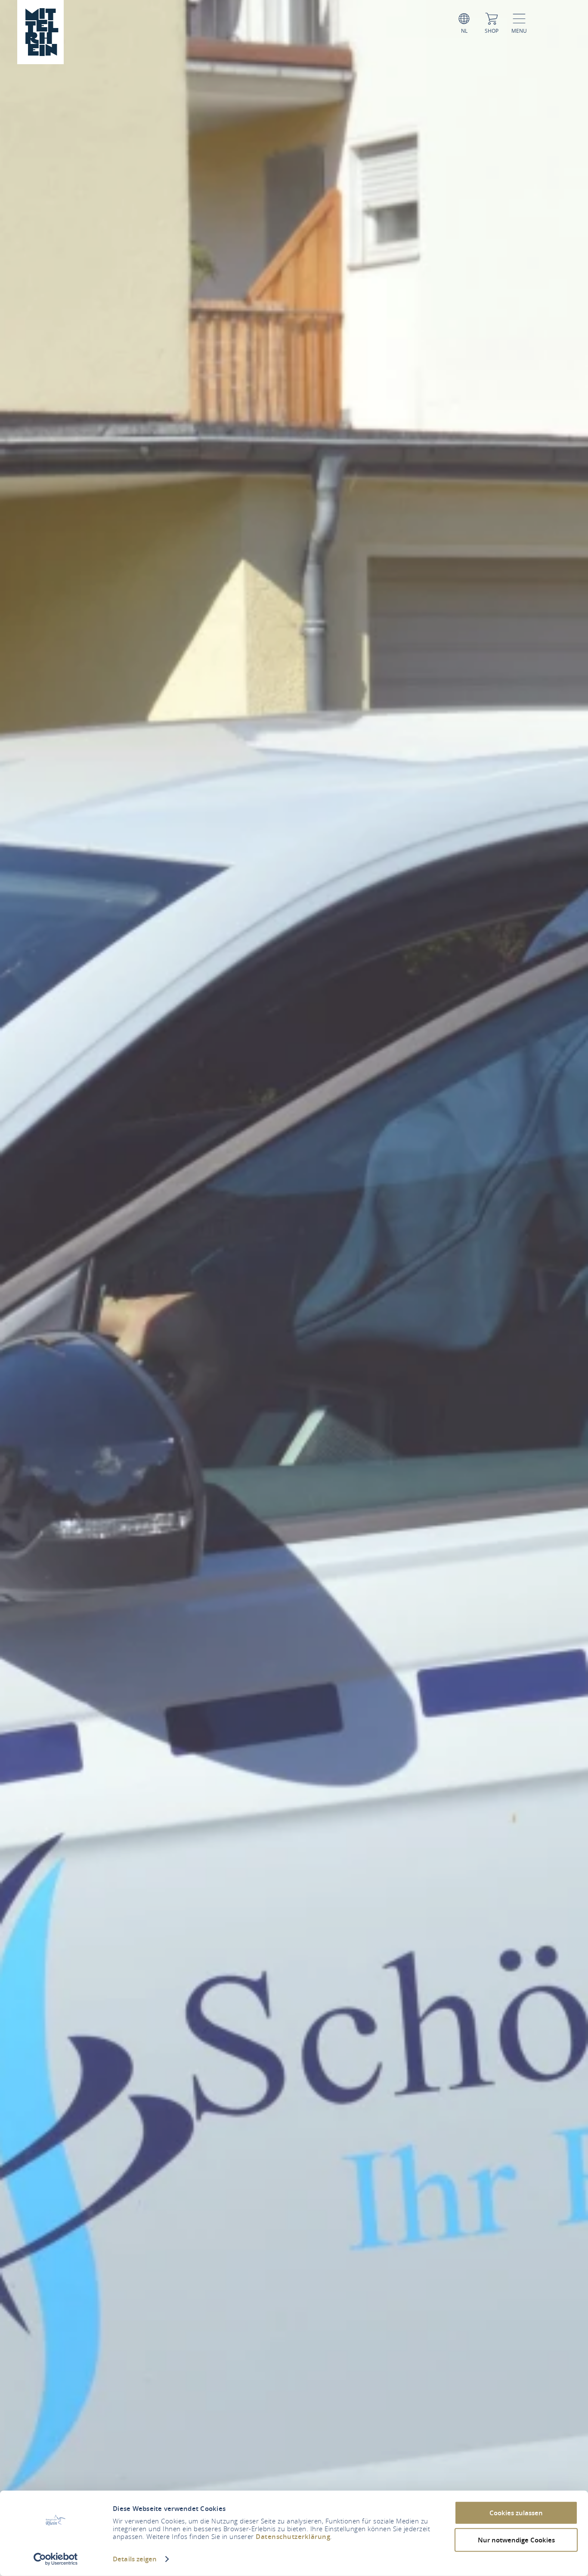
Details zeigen (135, 2559)
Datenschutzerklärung (293, 2537)
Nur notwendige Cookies (516, 2540)
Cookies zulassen (516, 2513)
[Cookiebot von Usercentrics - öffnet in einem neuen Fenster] (56, 2559)
